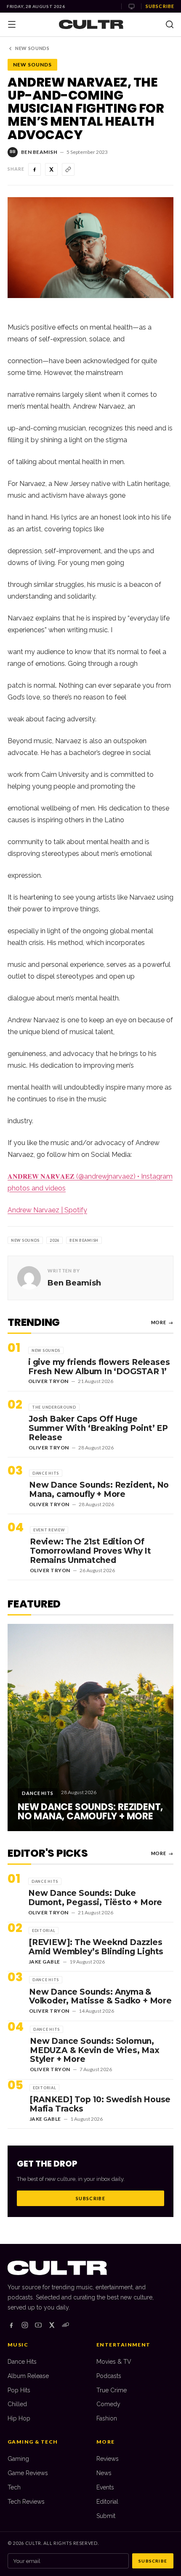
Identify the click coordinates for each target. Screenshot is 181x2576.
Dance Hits (22, 2362)
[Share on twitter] (51, 169)
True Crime (112, 2390)
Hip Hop (19, 2418)
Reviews (108, 2459)
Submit (106, 2516)
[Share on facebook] (35, 169)
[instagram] (25, 2325)
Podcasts (109, 2376)
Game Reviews (28, 2473)
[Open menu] (12, 24)
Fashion (107, 2418)
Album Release (28, 2376)
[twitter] (52, 2325)
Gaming (18, 2459)
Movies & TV (114, 2362)
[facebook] (11, 2325)
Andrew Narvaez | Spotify (47, 1210)
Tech (14, 2487)
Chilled (17, 2404)
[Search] (170, 24)
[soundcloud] (65, 2325)
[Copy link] (68, 169)
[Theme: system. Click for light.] (131, 6)
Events (105, 2487)
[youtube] (38, 2325)
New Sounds (32, 48)
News (104, 2473)
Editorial (107, 2502)
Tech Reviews (26, 2502)
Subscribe (160, 6)
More (162, 1322)
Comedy (108, 2404)
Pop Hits (19, 2390)
